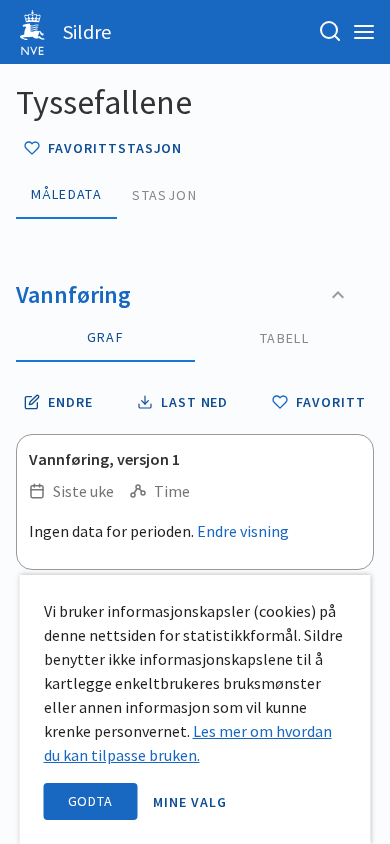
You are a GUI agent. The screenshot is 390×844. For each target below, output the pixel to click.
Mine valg (190, 802)
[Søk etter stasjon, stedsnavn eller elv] (330, 32)
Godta (91, 801)
